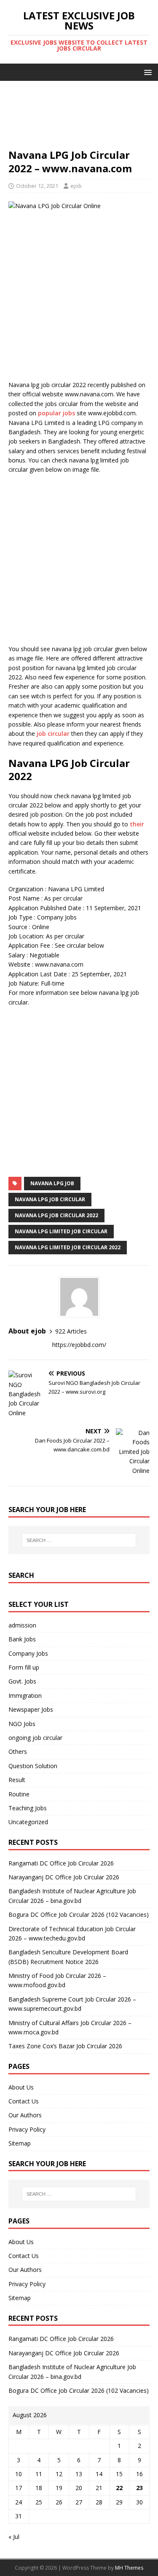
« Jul (14, 2537)
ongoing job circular (35, 1738)
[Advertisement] (79, 119)
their (137, 824)
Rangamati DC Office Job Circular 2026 (61, 1863)
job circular (53, 734)
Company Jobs (28, 1653)
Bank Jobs (22, 1639)
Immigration (25, 1696)
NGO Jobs (22, 1724)
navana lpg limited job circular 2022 (68, 1247)
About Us (21, 2087)
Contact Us (24, 2101)
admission (22, 1625)
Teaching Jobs (28, 1808)
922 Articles (71, 1331)
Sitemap (20, 2143)
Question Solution (33, 1766)
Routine (19, 1794)
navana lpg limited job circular (61, 1231)
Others (18, 1752)
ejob (76, 186)
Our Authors (25, 2115)
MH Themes (129, 2568)
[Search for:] (79, 1540)
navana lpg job (52, 1183)
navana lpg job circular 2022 (56, 1215)
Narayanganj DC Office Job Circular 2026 (64, 1877)
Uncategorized (28, 1822)
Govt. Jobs (22, 1681)
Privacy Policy (27, 2129)
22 (119, 2488)
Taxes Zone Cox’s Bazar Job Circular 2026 (65, 2046)
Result (17, 1780)
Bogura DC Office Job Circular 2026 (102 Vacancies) (79, 1915)
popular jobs (56, 413)
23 (139, 2488)
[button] (146, 72)
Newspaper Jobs (31, 1709)
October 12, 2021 (37, 186)
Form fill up (24, 1667)
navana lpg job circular (50, 1199)
